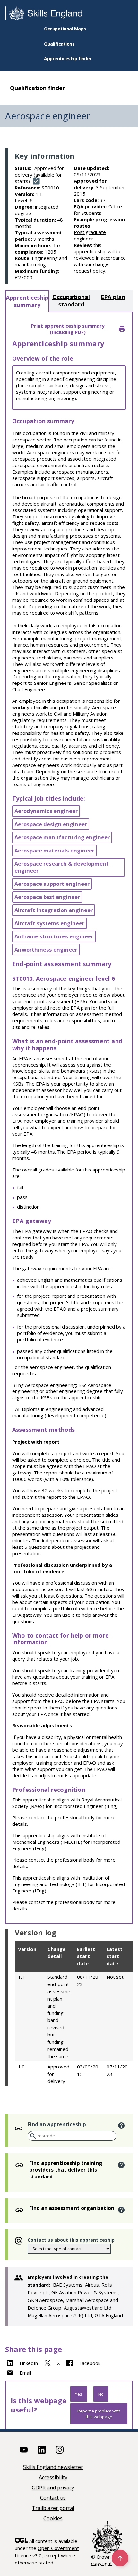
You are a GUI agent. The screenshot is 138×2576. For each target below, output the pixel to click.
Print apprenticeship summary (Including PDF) (68, 329)
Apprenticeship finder (68, 59)
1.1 (21, 1977)
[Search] (32, 2136)
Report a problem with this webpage (99, 2414)
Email (25, 2373)
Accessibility (53, 2478)
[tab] (27, 301)
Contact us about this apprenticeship (71, 2240)
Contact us (53, 2498)
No (101, 2394)
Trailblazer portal (53, 2509)
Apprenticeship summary (27, 301)
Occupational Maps (65, 29)
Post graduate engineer (90, 235)
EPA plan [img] (113, 297)
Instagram (60, 2450)
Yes (79, 2394)
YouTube (24, 2450)
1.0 (21, 2067)
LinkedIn (29, 2363)
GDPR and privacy (53, 2488)
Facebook (90, 2363)
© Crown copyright (102, 2560)
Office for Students (98, 210)
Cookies (53, 2519)
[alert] (121, 2126)
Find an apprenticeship (57, 2124)
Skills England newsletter (53, 2467)
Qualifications (59, 44)
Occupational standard (71, 301)
